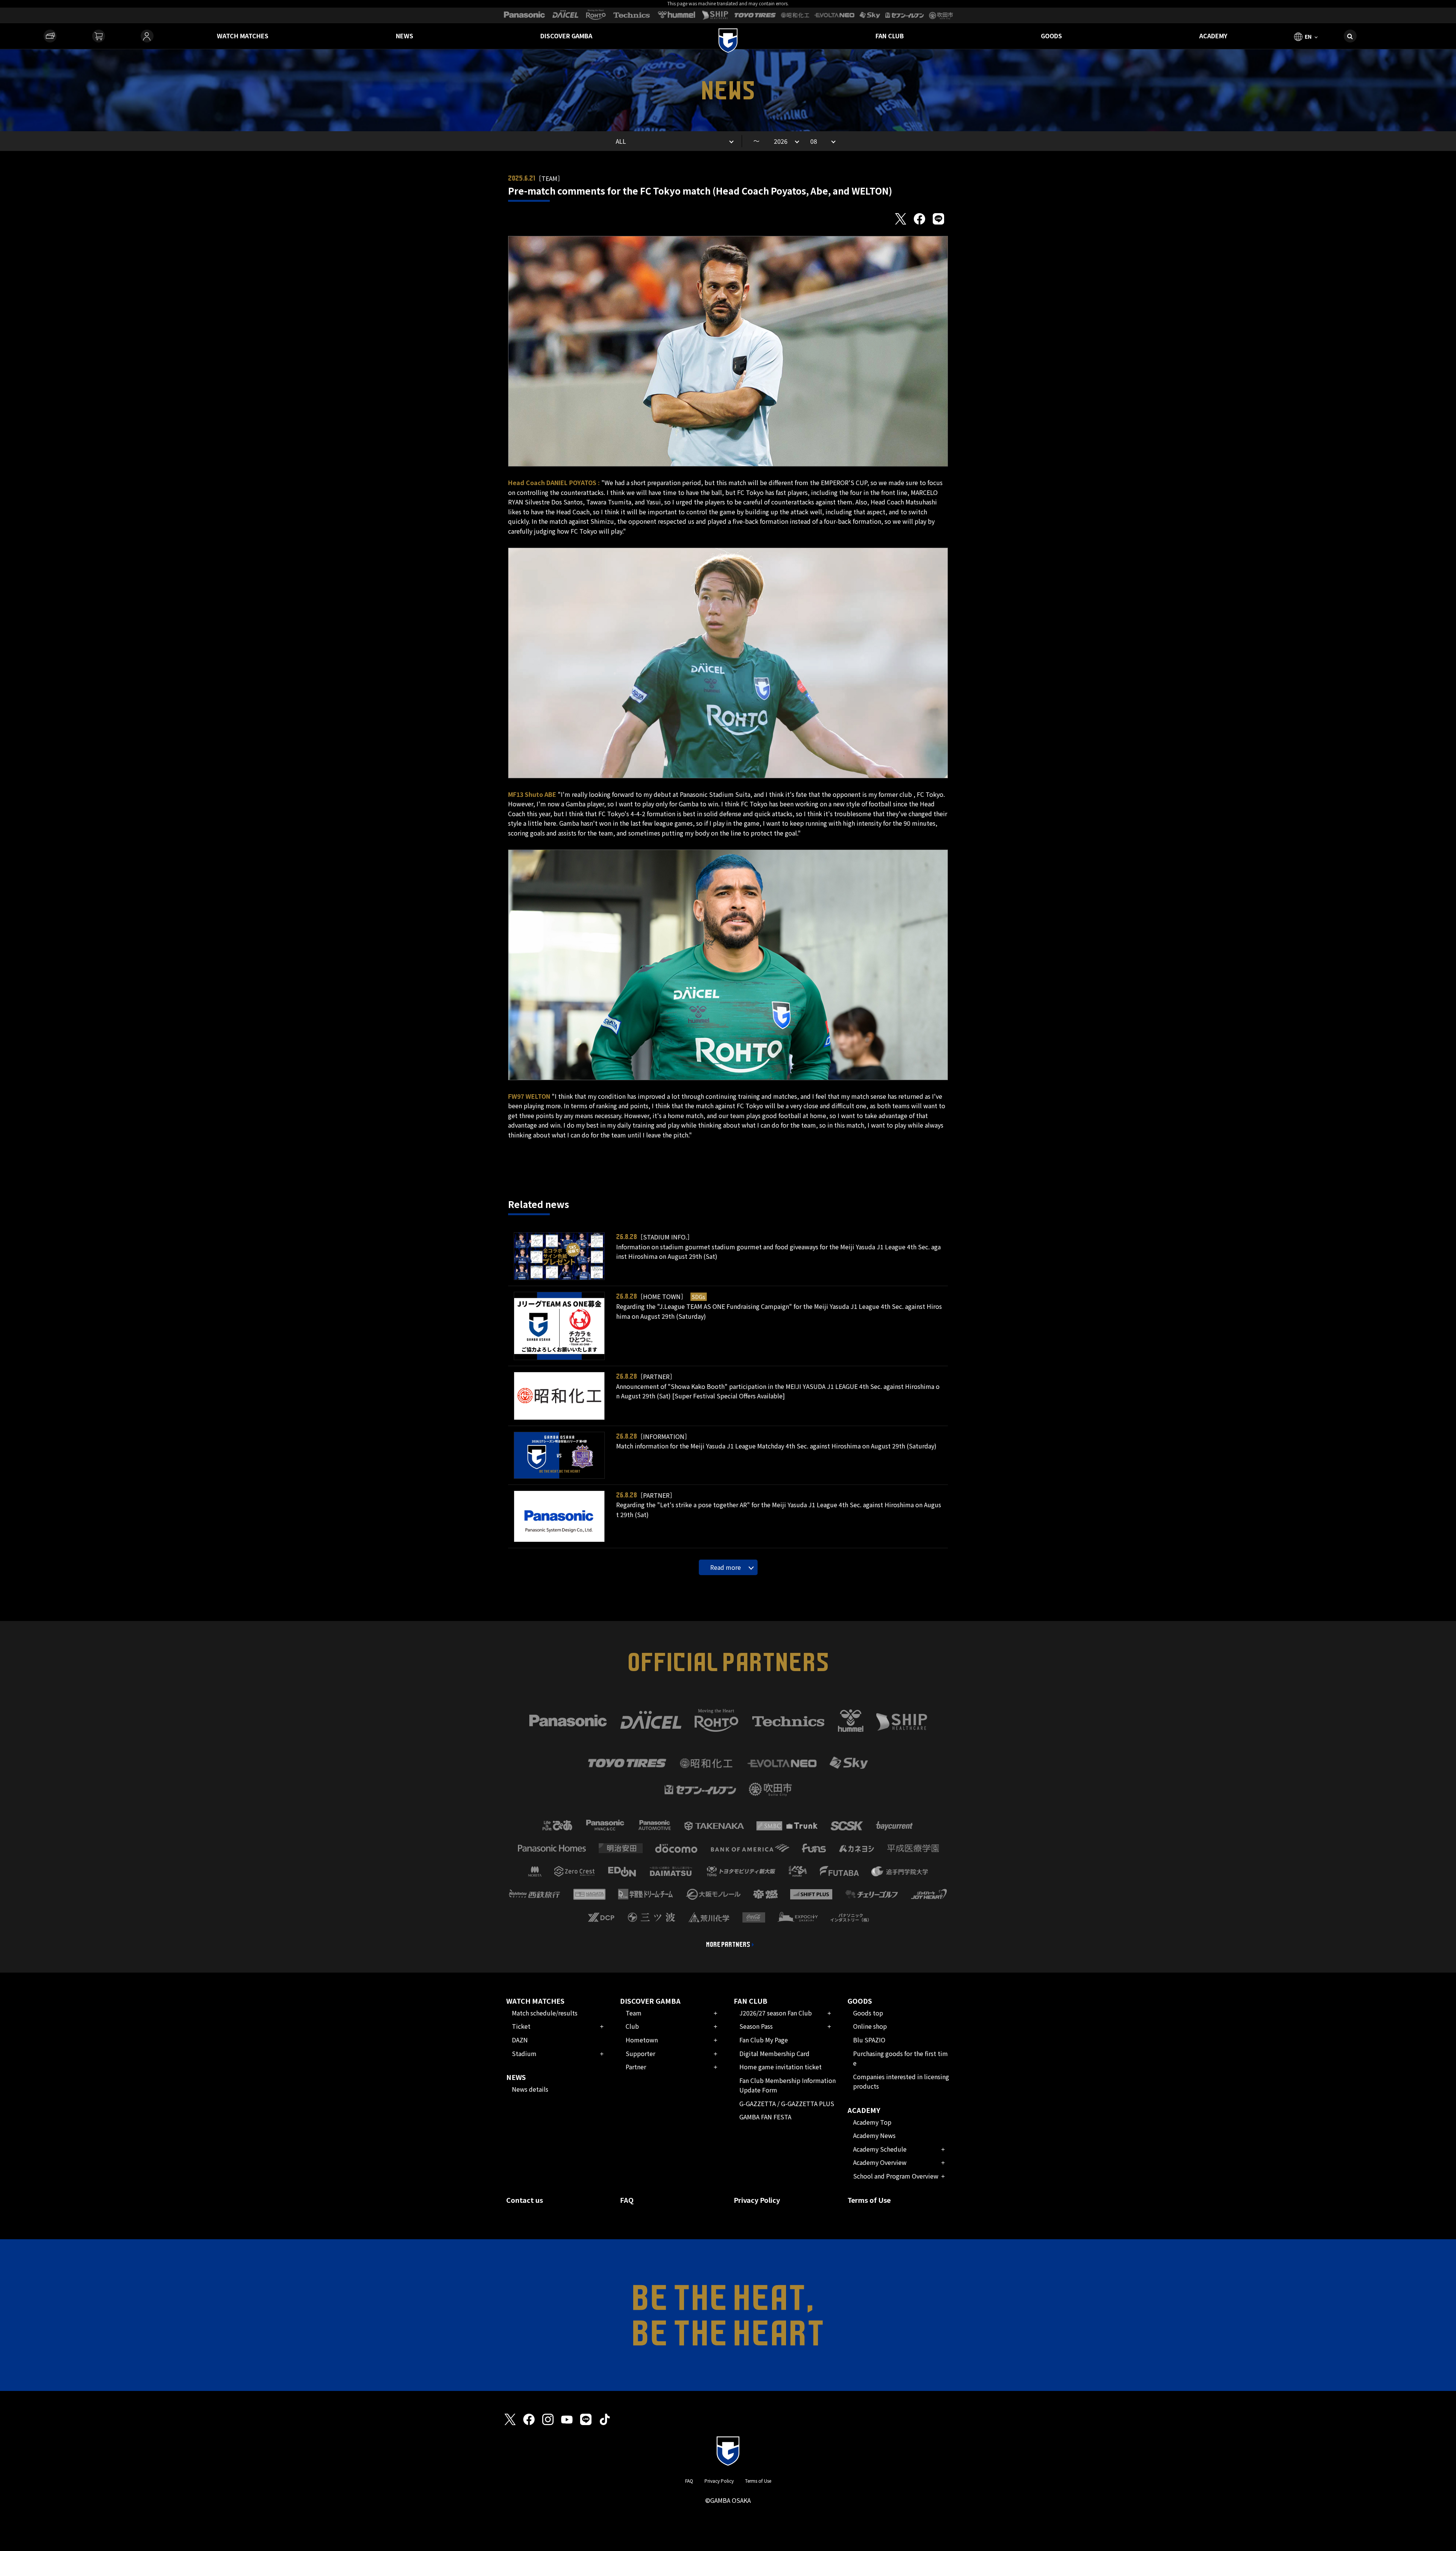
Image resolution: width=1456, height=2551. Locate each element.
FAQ (627, 2200)
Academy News (874, 2135)
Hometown (642, 2040)
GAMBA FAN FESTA (765, 2117)
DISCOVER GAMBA (566, 36)
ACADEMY (1213, 36)
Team (634, 2013)
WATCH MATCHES (243, 36)
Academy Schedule (880, 2149)
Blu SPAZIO (869, 2040)
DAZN (520, 2040)
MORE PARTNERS (728, 1945)
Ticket (521, 2026)
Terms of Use (869, 2200)
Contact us (525, 2200)
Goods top (868, 2013)
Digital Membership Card (774, 2053)
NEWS (405, 36)
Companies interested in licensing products (901, 2081)
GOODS (1051, 36)
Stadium (524, 2053)
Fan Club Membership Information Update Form (788, 2085)
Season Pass (756, 2026)
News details (530, 2089)
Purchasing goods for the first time (901, 2058)
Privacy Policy (757, 2200)
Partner (636, 2067)
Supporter (640, 2053)
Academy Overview (880, 2162)
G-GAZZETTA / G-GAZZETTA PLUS (787, 2103)
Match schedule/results (545, 2013)
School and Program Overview (896, 2176)
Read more (726, 1567)
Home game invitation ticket (781, 2067)
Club (632, 2026)
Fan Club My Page (764, 2040)
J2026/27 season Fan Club (776, 2013)
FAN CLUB (890, 36)
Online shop (870, 2026)
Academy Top (872, 2122)
